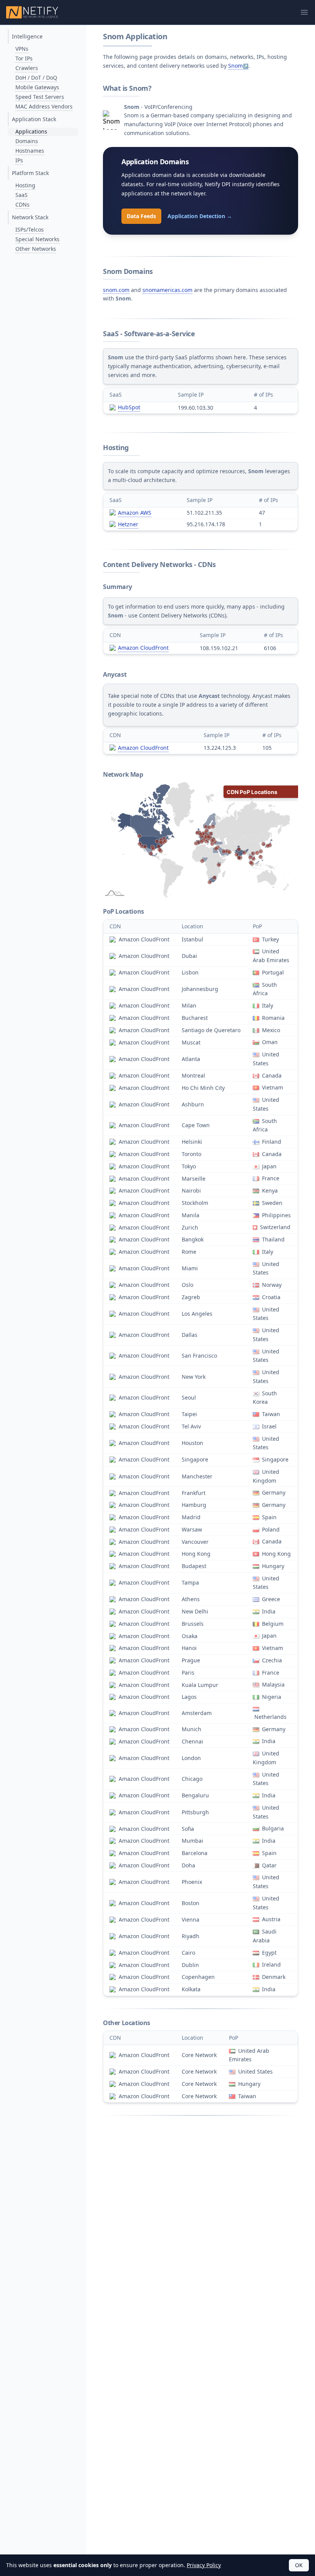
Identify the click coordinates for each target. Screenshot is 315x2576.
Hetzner (128, 524)
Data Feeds (141, 216)
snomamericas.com (167, 290)
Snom (235, 66)
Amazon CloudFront (143, 648)
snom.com (116, 290)
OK (299, 2565)
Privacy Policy (204, 2565)
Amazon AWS (135, 513)
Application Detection (200, 216)
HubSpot (129, 407)
